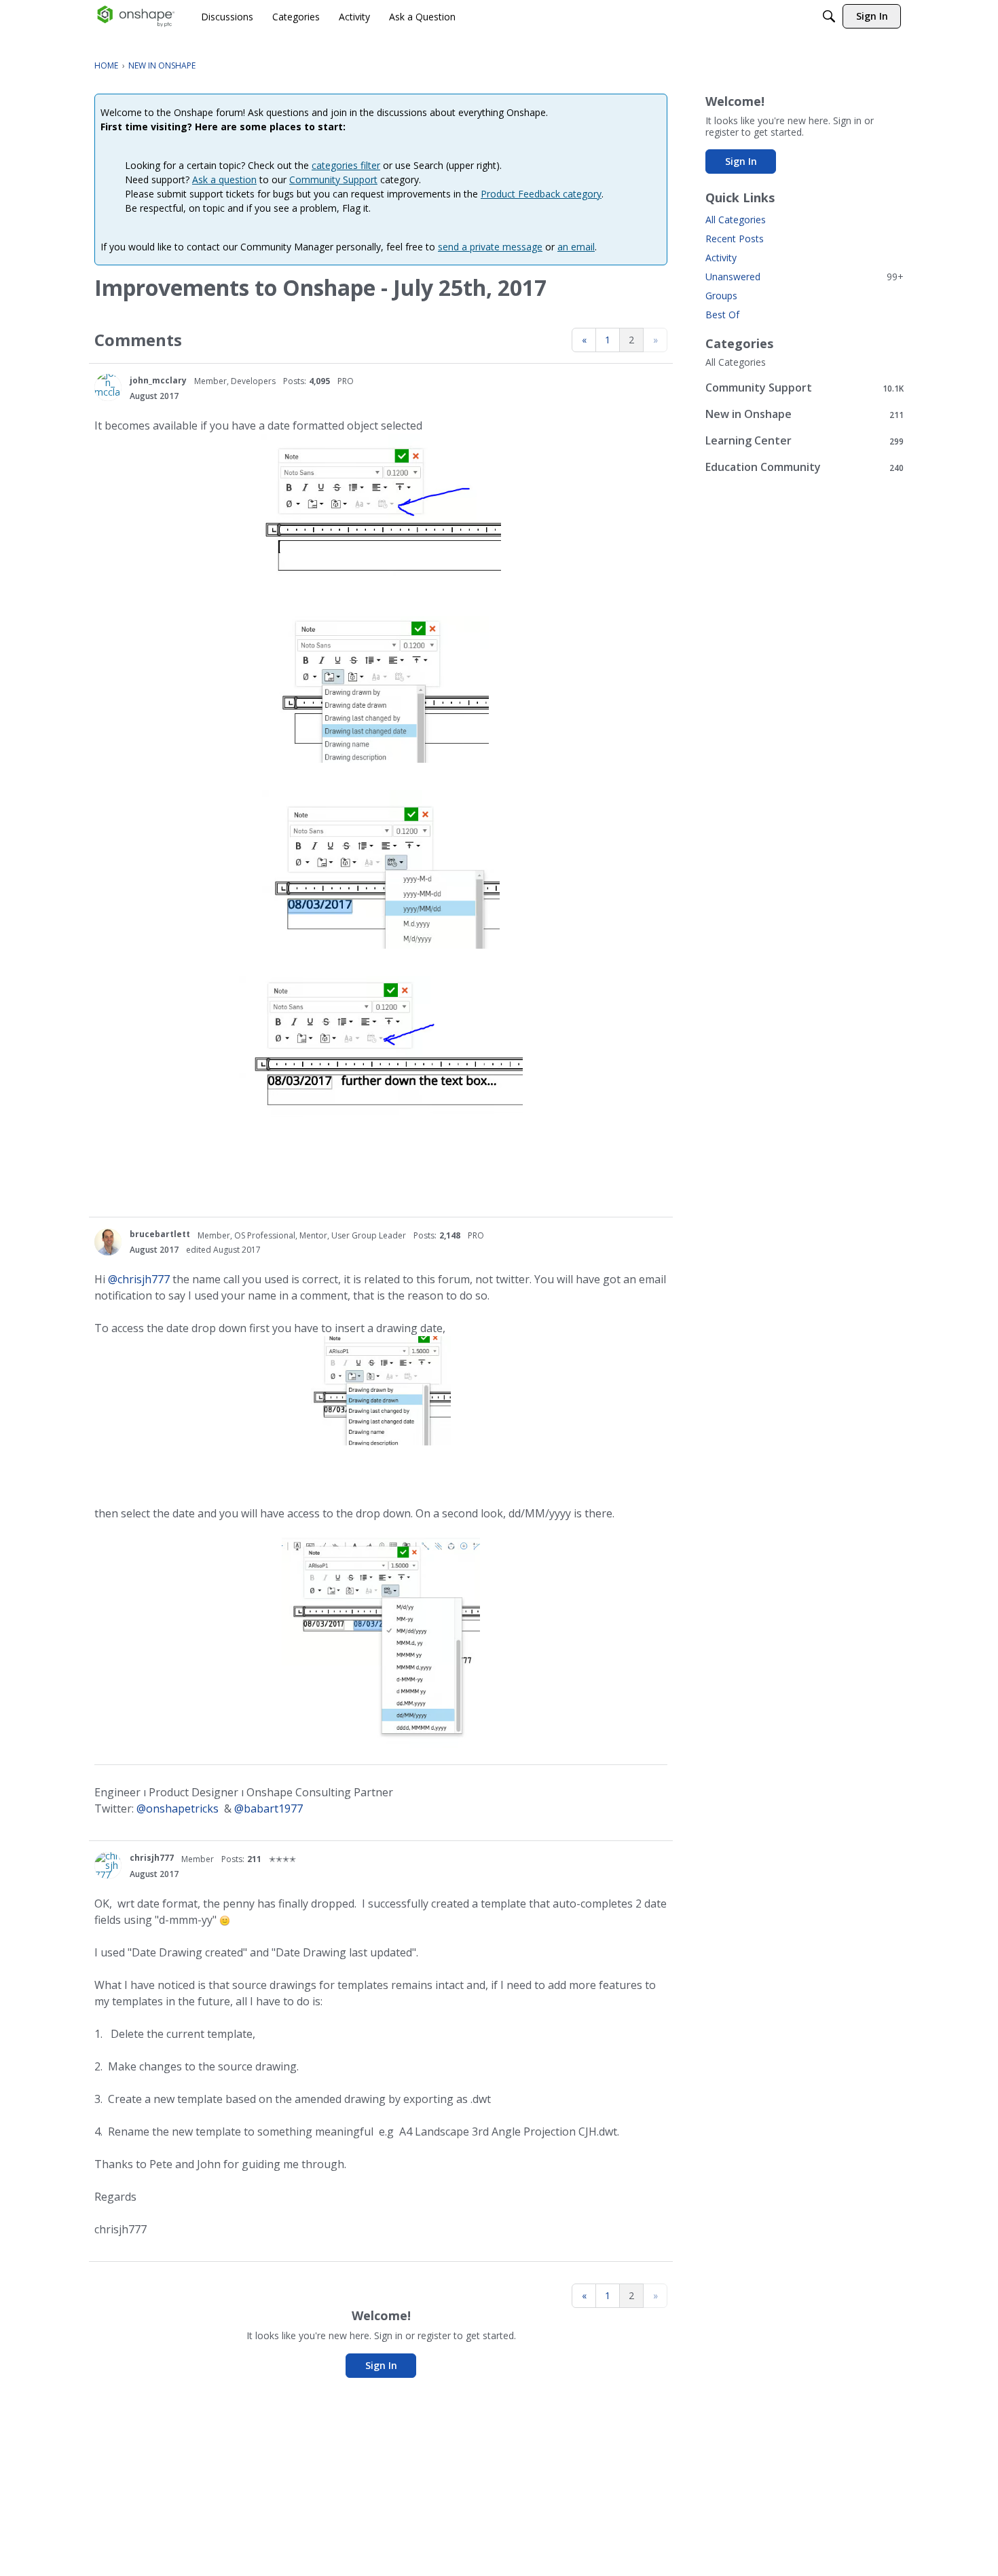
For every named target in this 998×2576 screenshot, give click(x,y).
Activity (721, 258)
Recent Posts (735, 239)
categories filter (346, 165)
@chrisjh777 (139, 1279)
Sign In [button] (381, 2365)
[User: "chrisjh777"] (108, 1865)
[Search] (829, 16)
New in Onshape (805, 414)
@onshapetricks (178, 1808)
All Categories (736, 220)
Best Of (722, 315)
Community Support (333, 179)
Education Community (805, 467)
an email (576, 247)
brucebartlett (160, 1234)
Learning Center (805, 441)
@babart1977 (269, 1808)
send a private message (490, 247)
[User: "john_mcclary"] (108, 387)
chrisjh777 (152, 1858)
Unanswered (805, 277)
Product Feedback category (541, 194)
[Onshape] (136, 16)
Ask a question (224, 179)
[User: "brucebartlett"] (108, 1242)
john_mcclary (158, 380)
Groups (721, 296)
